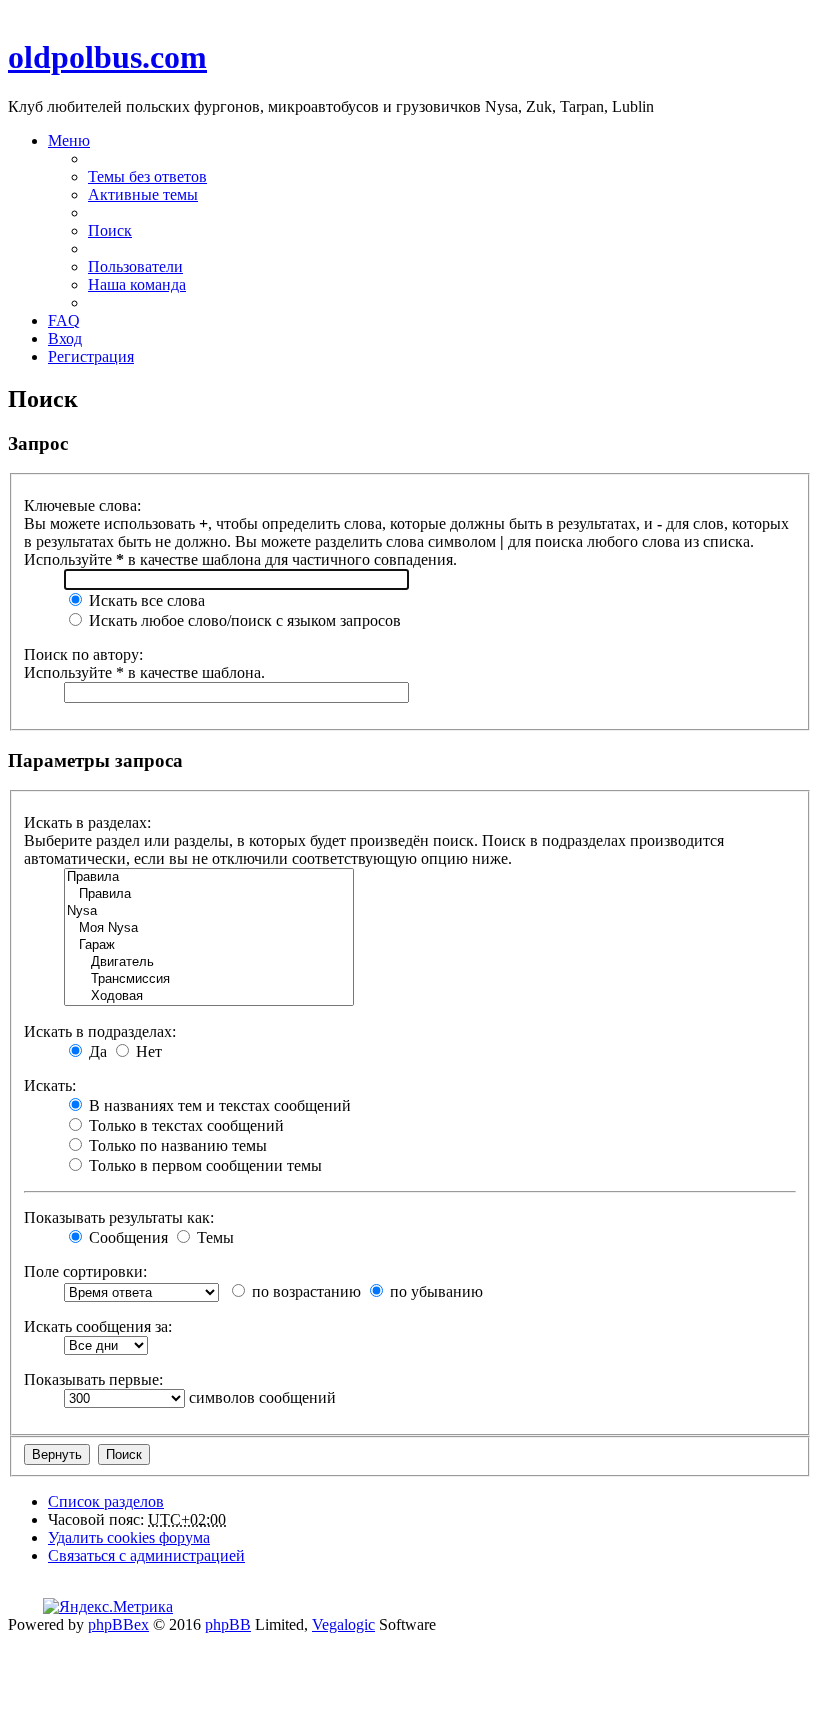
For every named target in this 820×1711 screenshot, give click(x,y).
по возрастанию (304, 1291)
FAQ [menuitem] (64, 320)
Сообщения (126, 1237)
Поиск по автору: (83, 654)
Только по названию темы (176, 1145)
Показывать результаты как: (119, 1217)
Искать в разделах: (87, 822)
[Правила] (209, 877)
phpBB (228, 1624)
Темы (213, 1237)
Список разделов (106, 1501)
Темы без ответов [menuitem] (147, 176)
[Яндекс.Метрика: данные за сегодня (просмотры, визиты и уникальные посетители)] (108, 1607)
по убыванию (434, 1291)
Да (96, 1051)
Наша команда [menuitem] (137, 284)
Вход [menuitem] (65, 338)
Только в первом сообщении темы (203, 1165)
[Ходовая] (209, 996)
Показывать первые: (93, 1379)
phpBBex (118, 1624)
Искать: (50, 1085)
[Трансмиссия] (209, 979)
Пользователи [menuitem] (135, 266)
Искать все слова (145, 600)
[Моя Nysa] (209, 928)
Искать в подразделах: (100, 1031)
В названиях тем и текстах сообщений (218, 1105)
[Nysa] (209, 911)
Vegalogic (343, 1624)
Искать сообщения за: (98, 1326)
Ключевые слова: (82, 505)
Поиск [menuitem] (110, 230)
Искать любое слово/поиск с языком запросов (243, 620)
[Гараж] (209, 945)
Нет (147, 1051)
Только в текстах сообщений (184, 1125)
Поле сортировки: (85, 1271)
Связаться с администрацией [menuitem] (146, 1555)
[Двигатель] (209, 962)
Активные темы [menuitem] (143, 194)
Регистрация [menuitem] (91, 356)
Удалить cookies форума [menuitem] (129, 1537)
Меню (69, 140)
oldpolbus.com (107, 57)
